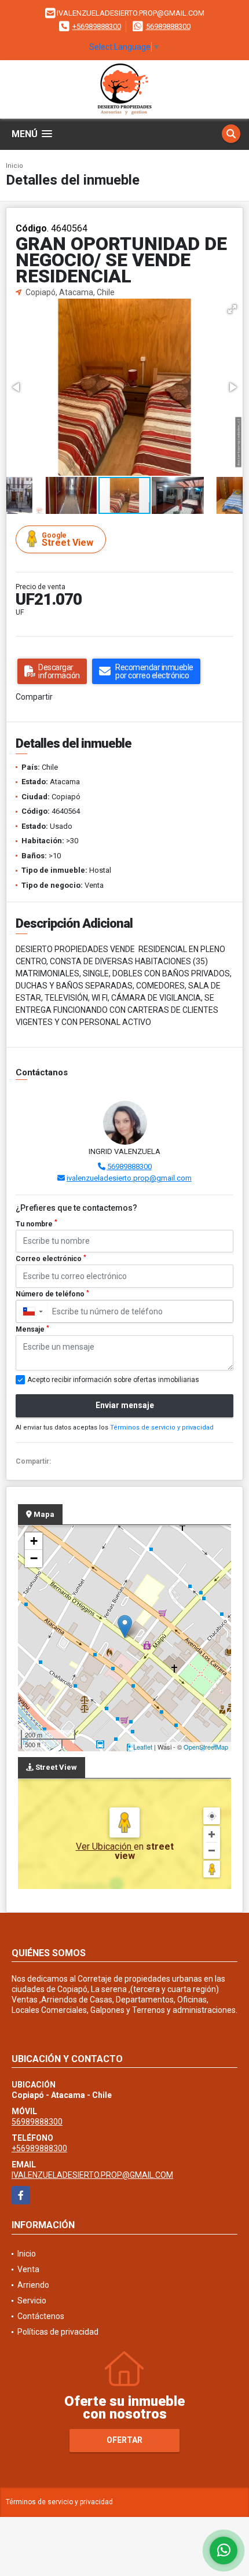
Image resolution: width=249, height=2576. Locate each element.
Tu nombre (36, 1223)
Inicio (14, 166)
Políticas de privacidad (58, 2332)
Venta (28, 2269)
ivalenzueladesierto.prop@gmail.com (129, 1178)
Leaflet (143, 1747)
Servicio (32, 2301)
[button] (232, 309)
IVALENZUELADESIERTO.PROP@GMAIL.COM (92, 2175)
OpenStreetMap (206, 1747)
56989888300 (168, 26)
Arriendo (33, 2285)
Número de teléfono (52, 1294)
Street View (67, 540)
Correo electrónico (51, 1259)
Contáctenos (41, 2316)
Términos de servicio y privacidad (162, 1427)
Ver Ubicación (105, 1846)
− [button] (34, 1558)
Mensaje (32, 1329)
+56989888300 (97, 26)
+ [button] (34, 1541)
